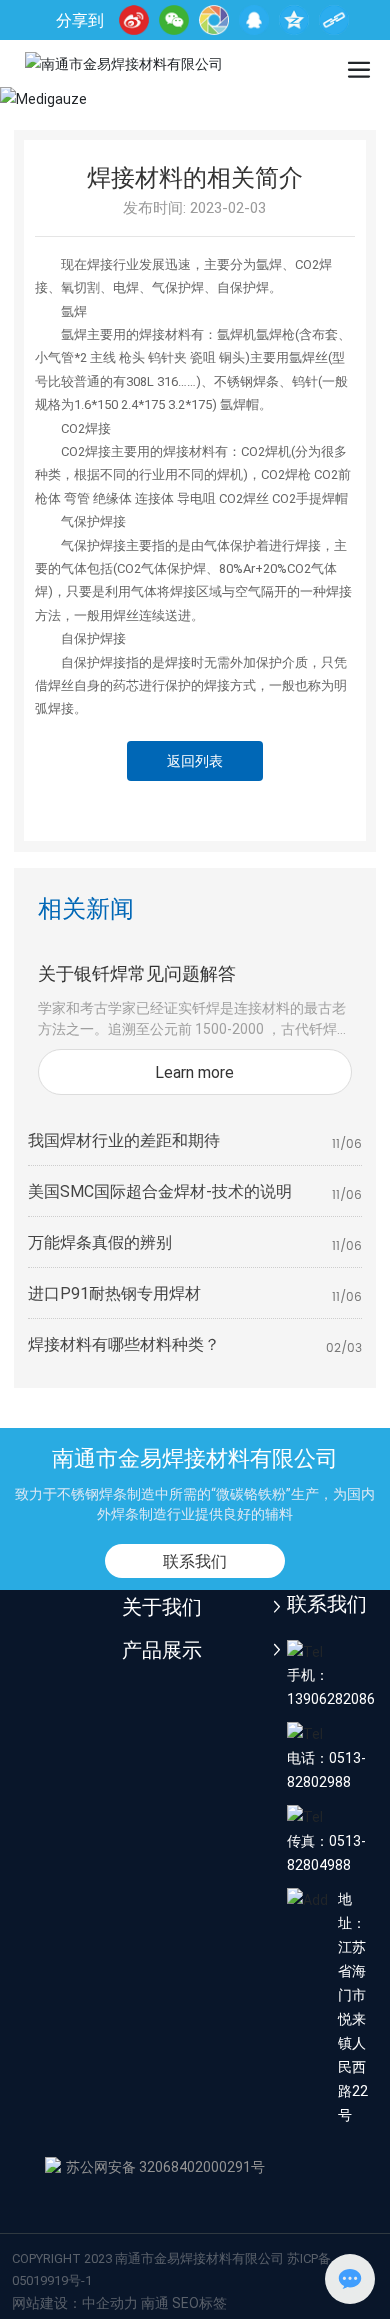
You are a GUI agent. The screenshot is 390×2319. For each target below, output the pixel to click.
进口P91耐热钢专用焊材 (114, 1292)
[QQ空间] (294, 20)
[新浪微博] (134, 20)
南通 (155, 2302)
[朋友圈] (214, 20)
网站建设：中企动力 (75, 2302)
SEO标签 (199, 2302)
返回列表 (195, 760)
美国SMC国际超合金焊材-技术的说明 (160, 1190)
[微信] (174, 20)
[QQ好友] (254, 20)
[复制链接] (334, 20)
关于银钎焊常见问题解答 (137, 973)
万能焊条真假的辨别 (100, 1241)
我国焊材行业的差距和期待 (124, 1139)
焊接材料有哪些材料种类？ (124, 1343)
